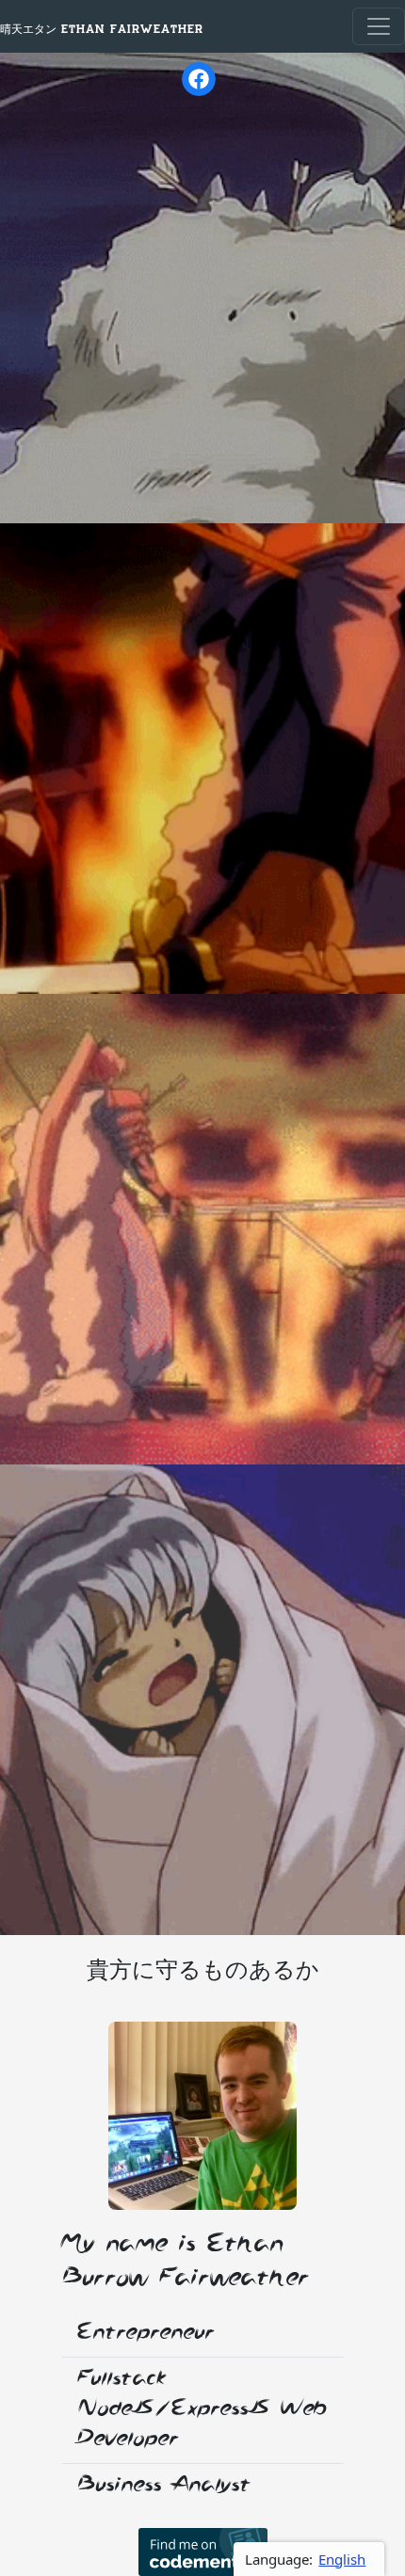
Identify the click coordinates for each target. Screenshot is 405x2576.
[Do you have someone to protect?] (202, 2116)
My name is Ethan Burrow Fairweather (186, 2262)
